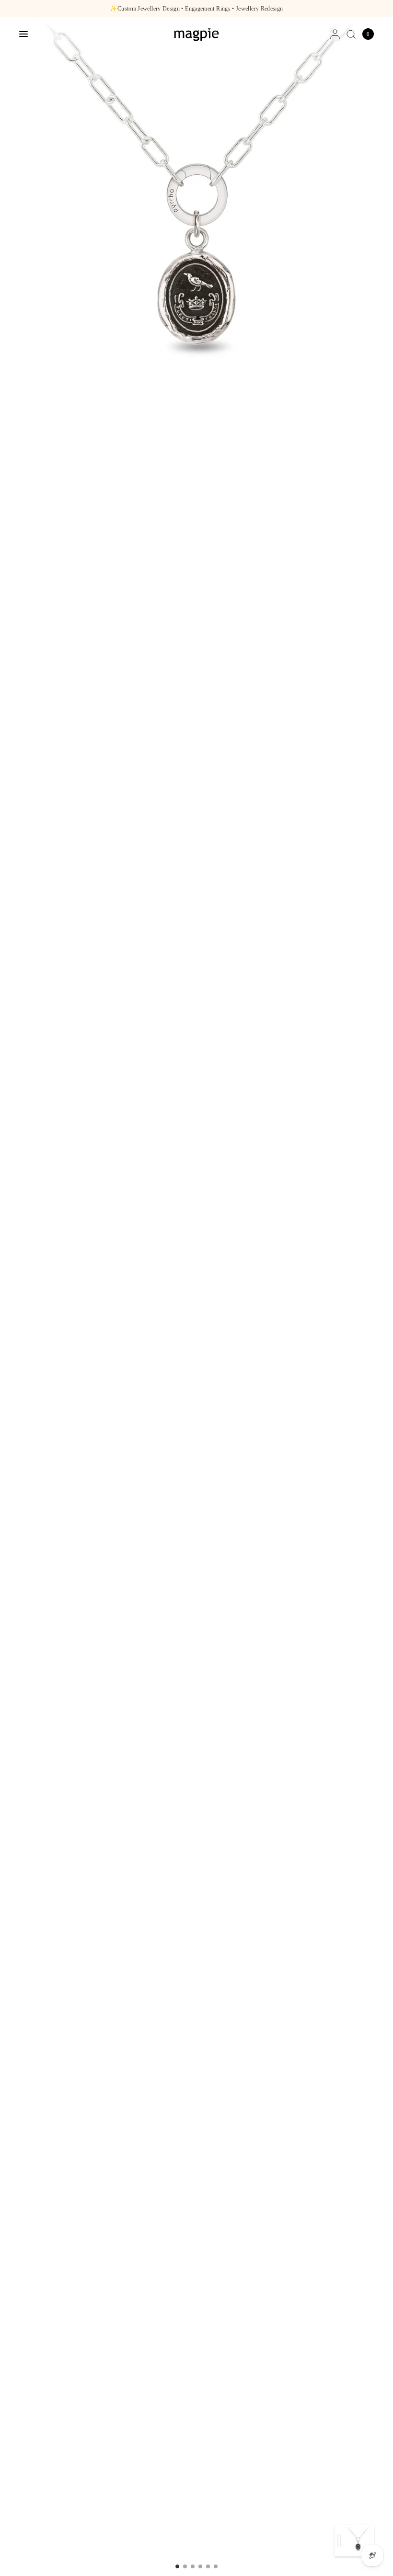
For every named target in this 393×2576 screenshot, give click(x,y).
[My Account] (335, 34)
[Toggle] (339, 2541)
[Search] (351, 34)
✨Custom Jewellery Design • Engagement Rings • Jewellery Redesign (196, 9)
